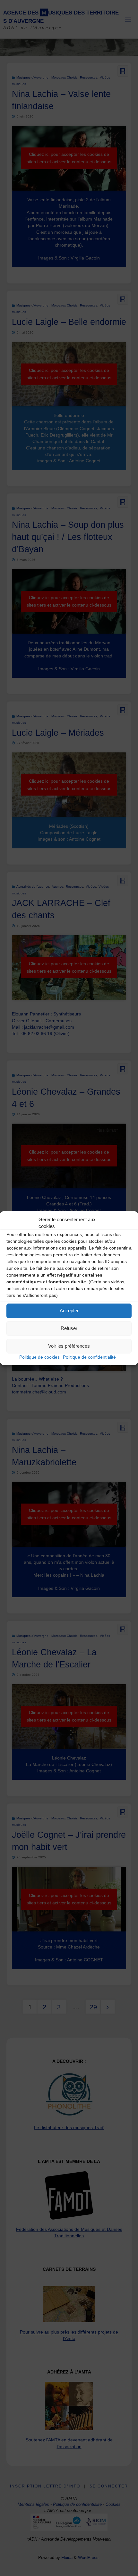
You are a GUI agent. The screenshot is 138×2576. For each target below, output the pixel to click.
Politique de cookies (39, 1357)
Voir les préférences (69, 1346)
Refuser (69, 1328)
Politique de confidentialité (89, 1357)
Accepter (69, 1311)
